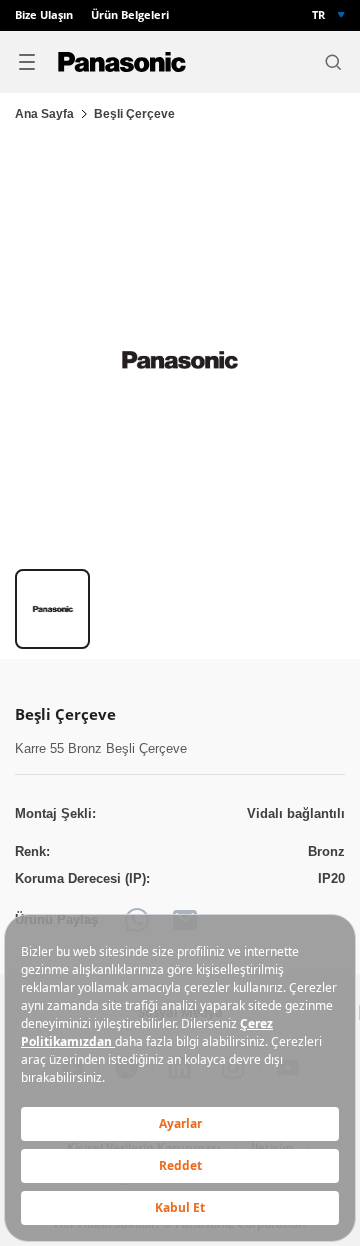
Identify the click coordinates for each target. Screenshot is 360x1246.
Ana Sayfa (44, 114)
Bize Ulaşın (44, 15)
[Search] (333, 62)
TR (318, 15)
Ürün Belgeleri (130, 15)
